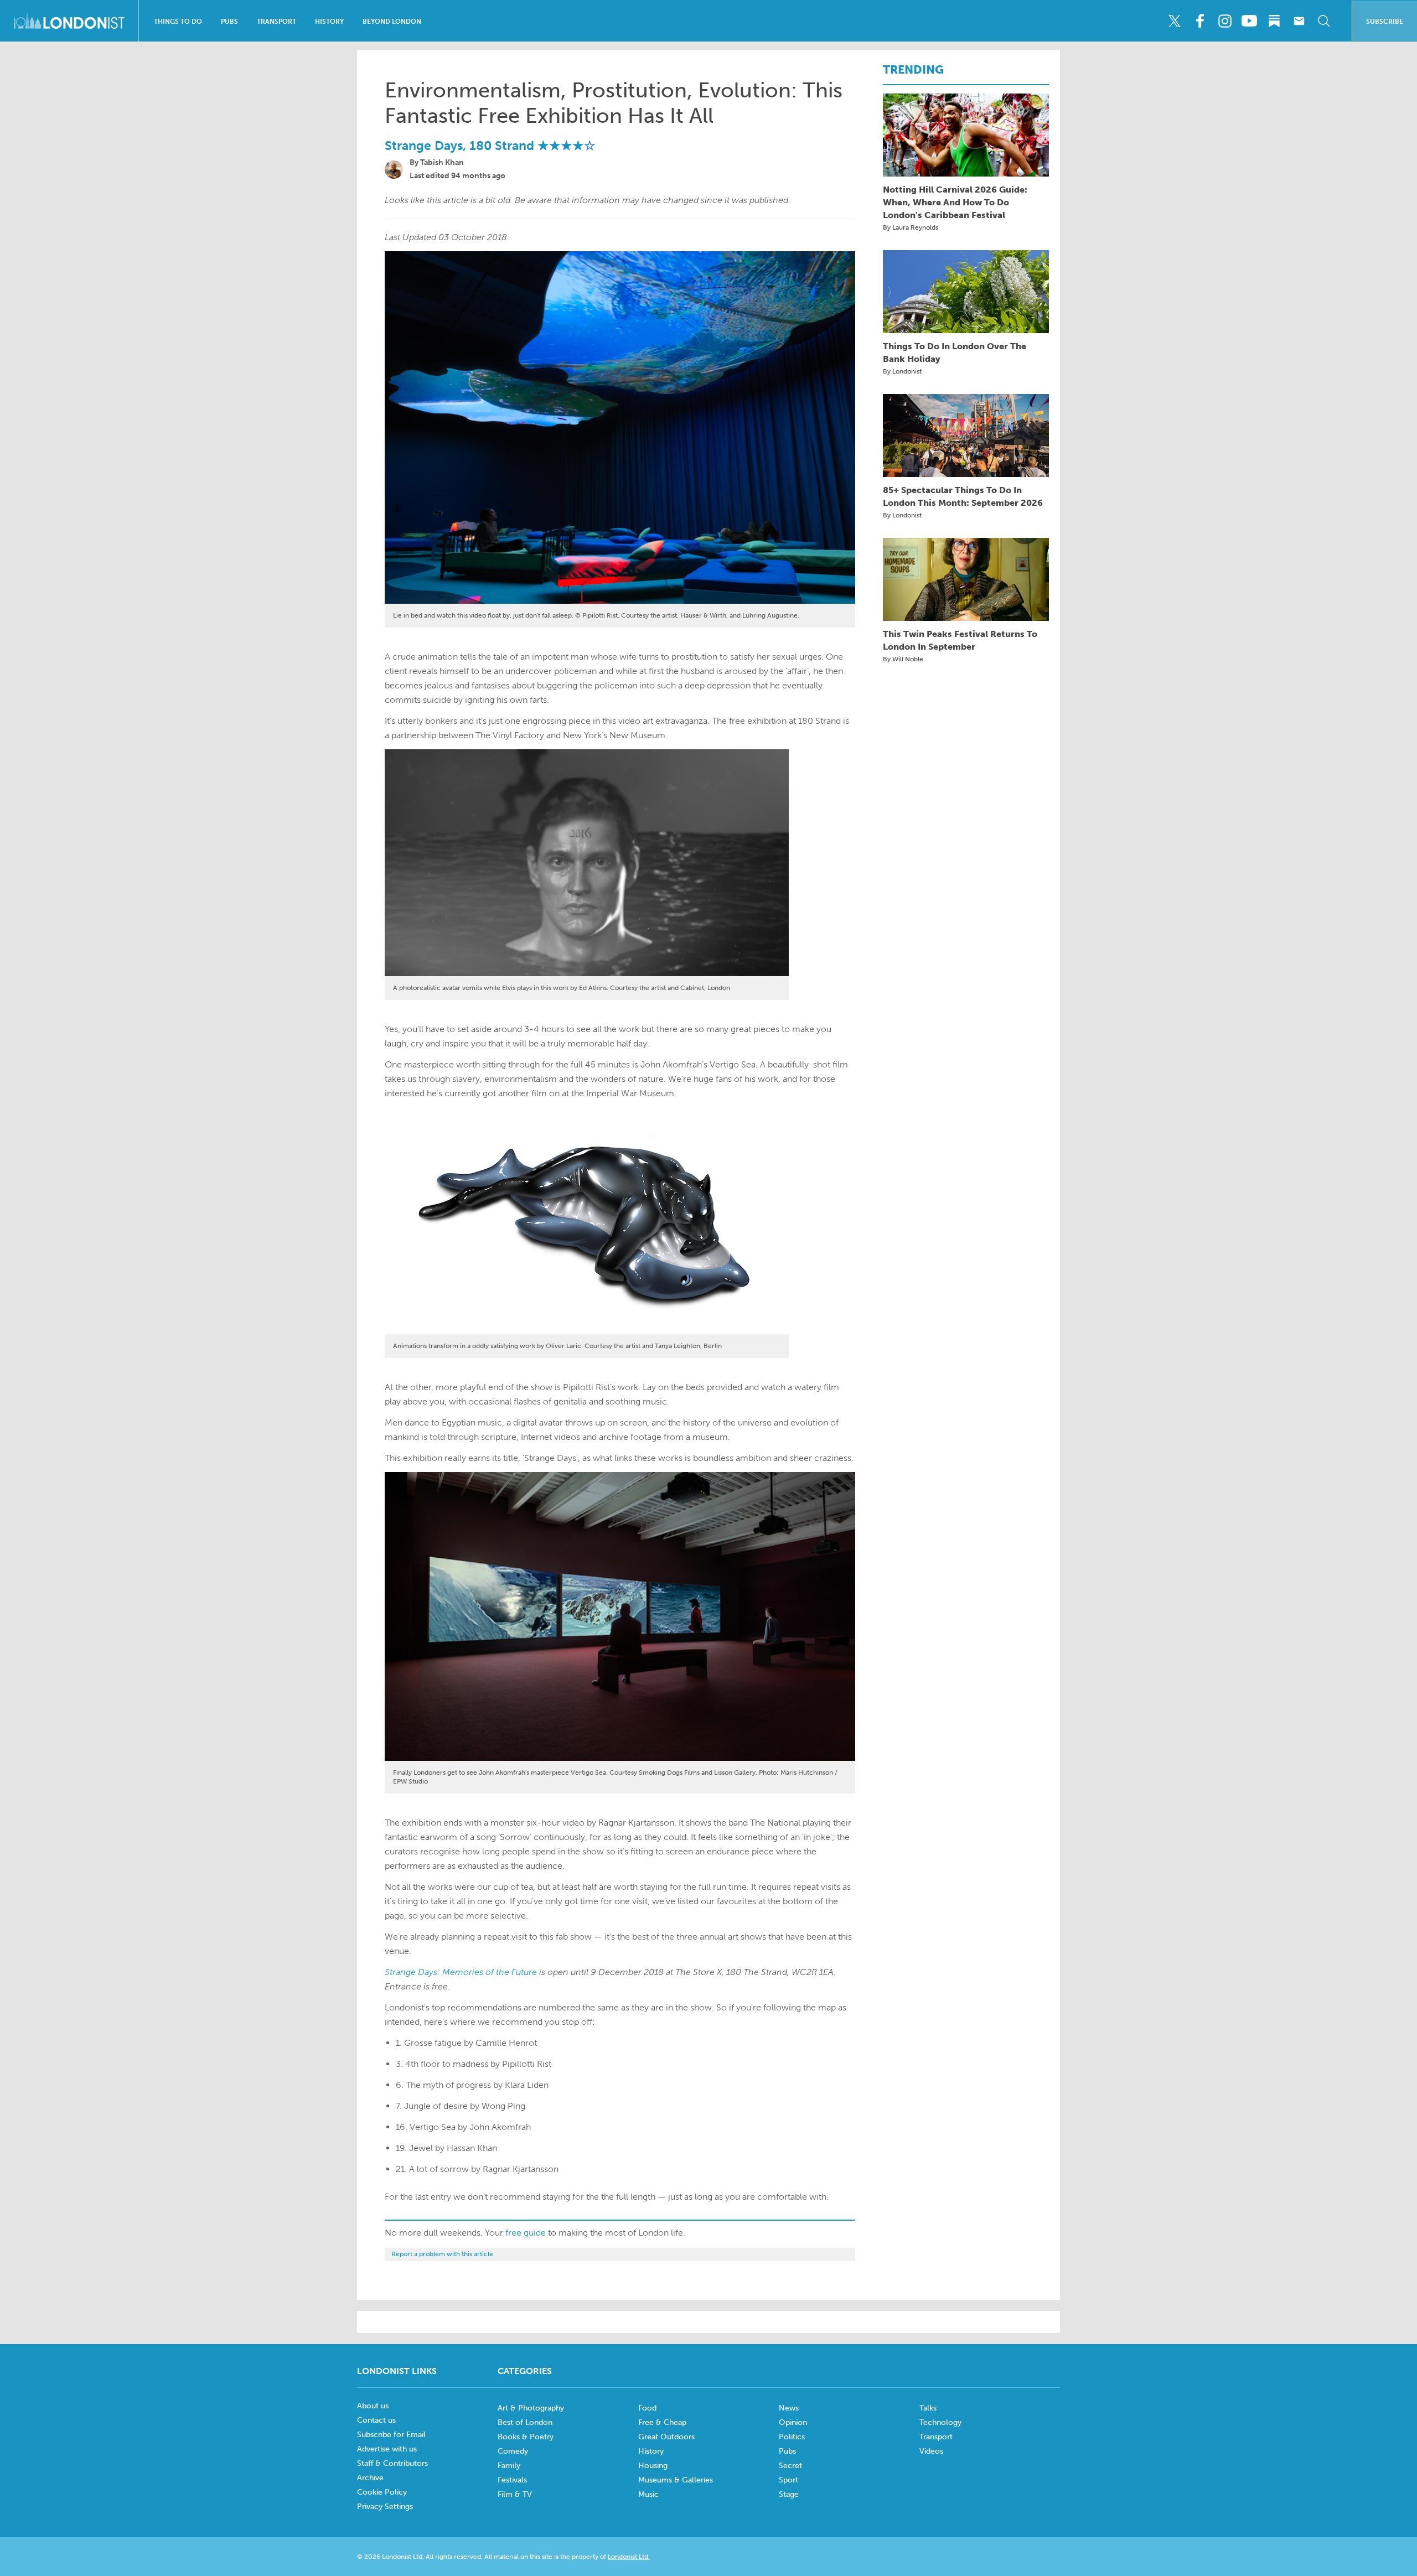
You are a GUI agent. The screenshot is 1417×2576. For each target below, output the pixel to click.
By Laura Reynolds (911, 227)
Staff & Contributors (392, 2463)
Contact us (376, 2420)
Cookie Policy (382, 2492)
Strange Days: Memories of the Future (461, 1972)
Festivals (512, 2480)
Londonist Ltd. (629, 2557)
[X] (1175, 21)
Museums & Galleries (676, 2480)
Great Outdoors (666, 2437)
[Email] (1299, 21)
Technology (940, 2422)
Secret (790, 2466)
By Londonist (902, 371)
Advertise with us (387, 2449)
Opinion (793, 2422)
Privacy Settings (385, 2507)
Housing (653, 2466)
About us (373, 2406)
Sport (788, 2480)
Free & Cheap (662, 2422)
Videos (931, 2451)
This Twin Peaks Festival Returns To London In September (960, 640)
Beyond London (392, 22)
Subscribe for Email (391, 2435)
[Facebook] (1199, 21)
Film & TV (515, 2494)
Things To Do (178, 22)
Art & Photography (531, 2408)
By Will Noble (903, 659)
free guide (526, 2233)
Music (648, 2494)
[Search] (1324, 21)
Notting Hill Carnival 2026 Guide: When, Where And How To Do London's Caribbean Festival (955, 202)
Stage (789, 2494)
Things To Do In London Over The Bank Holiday (955, 353)
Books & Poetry (526, 2437)
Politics (792, 2437)
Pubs (229, 22)
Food (647, 2408)
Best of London (525, 2422)
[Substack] (1274, 21)
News (789, 2408)
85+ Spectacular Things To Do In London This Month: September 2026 (963, 496)
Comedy (513, 2451)
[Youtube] (1249, 21)
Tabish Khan (442, 162)
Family (509, 2466)
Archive (370, 2478)
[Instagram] (1224, 21)
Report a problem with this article (442, 2254)
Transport (276, 22)
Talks (928, 2408)
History (329, 22)
